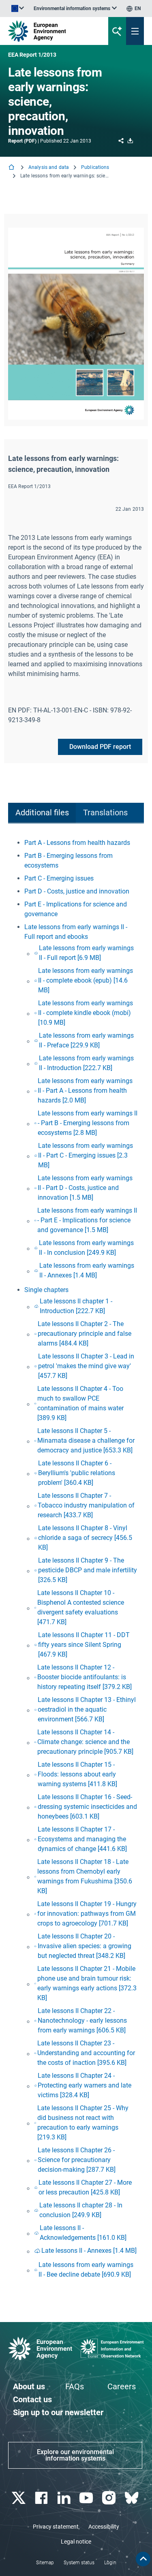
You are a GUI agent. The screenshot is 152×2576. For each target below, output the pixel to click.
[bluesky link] (132, 2498)
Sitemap (45, 2563)
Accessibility (104, 2527)
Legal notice (76, 2542)
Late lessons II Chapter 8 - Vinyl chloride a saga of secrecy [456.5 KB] (85, 1538)
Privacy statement (56, 2527)
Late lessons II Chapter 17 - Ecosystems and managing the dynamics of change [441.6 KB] (82, 1839)
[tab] (42, 813)
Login (110, 2563)
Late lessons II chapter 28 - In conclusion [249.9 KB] (81, 2210)
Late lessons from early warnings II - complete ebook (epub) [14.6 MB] (86, 980)
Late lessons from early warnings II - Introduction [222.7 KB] (86, 1063)
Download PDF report (100, 747)
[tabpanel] (76, 1560)
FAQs (75, 2386)
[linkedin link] (65, 2498)
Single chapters (46, 1290)
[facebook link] (42, 2498)
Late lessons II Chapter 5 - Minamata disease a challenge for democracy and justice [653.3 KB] (86, 1440)
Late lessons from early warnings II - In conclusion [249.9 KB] (86, 1248)
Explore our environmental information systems (75, 2455)
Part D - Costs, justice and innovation (77, 891)
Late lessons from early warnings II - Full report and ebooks (76, 932)
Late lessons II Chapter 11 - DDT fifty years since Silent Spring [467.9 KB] (84, 1645)
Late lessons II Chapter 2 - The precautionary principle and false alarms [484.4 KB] (85, 1334)
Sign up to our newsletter (58, 2412)
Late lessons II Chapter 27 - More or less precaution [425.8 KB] (85, 2187)
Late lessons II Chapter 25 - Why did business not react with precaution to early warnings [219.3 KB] (83, 2123)
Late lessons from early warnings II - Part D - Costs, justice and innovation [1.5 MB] (85, 1188)
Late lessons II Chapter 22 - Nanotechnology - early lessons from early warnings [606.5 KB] (82, 2020)
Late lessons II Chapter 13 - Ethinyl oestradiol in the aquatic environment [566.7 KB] (87, 1709)
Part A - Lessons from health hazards (77, 843)
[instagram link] (110, 2498)
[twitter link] (19, 2498)
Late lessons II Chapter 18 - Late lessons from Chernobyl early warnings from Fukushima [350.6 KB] (85, 1876)
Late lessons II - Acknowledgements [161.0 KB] (83, 2233)
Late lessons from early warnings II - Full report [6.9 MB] (86, 953)
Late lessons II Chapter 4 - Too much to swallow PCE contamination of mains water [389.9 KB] (80, 1403)
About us (29, 2386)
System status (79, 2563)
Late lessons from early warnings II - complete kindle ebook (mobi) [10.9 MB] (86, 1013)
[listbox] (75, 9)
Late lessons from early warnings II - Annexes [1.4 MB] (87, 1270)
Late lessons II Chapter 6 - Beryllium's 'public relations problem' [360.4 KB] (77, 1473)
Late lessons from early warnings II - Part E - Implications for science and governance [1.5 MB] (87, 1220)
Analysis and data (49, 167)
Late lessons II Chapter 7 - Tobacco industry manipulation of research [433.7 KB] (86, 1505)
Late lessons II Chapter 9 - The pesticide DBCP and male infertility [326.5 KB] (88, 1570)
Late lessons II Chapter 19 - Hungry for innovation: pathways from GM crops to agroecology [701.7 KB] (87, 1914)
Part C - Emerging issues (59, 878)
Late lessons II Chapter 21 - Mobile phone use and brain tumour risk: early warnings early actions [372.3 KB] (87, 1983)
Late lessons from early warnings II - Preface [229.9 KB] (86, 1040)
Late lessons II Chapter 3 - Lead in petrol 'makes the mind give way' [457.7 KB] (86, 1366)
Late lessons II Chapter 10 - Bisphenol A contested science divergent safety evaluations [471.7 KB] (81, 1607)
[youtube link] (87, 2498)
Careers (122, 2386)
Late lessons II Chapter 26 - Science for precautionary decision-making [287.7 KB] (77, 2160)
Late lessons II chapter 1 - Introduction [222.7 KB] (76, 1306)
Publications (95, 167)
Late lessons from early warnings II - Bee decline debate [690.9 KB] (86, 2270)
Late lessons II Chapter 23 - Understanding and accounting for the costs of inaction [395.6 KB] (86, 2053)
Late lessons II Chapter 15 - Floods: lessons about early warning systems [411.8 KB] (77, 1774)
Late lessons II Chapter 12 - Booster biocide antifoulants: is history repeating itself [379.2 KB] (85, 1677)
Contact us (32, 2399)
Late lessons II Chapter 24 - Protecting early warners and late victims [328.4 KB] (85, 2085)
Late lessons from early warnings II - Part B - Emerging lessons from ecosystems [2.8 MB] (88, 1123)
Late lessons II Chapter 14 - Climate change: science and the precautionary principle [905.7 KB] (85, 1742)
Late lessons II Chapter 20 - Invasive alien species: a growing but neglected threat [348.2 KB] (85, 1946)
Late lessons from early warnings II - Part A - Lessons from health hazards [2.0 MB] (85, 1091)
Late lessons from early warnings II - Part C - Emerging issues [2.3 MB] (86, 1155)
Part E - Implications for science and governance (76, 909)
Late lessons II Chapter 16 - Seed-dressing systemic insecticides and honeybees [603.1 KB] (87, 1807)
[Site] (51, 31)
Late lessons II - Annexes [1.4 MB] (89, 2251)
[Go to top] (143, 2559)
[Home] (12, 168)
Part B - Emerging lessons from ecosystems (69, 860)
